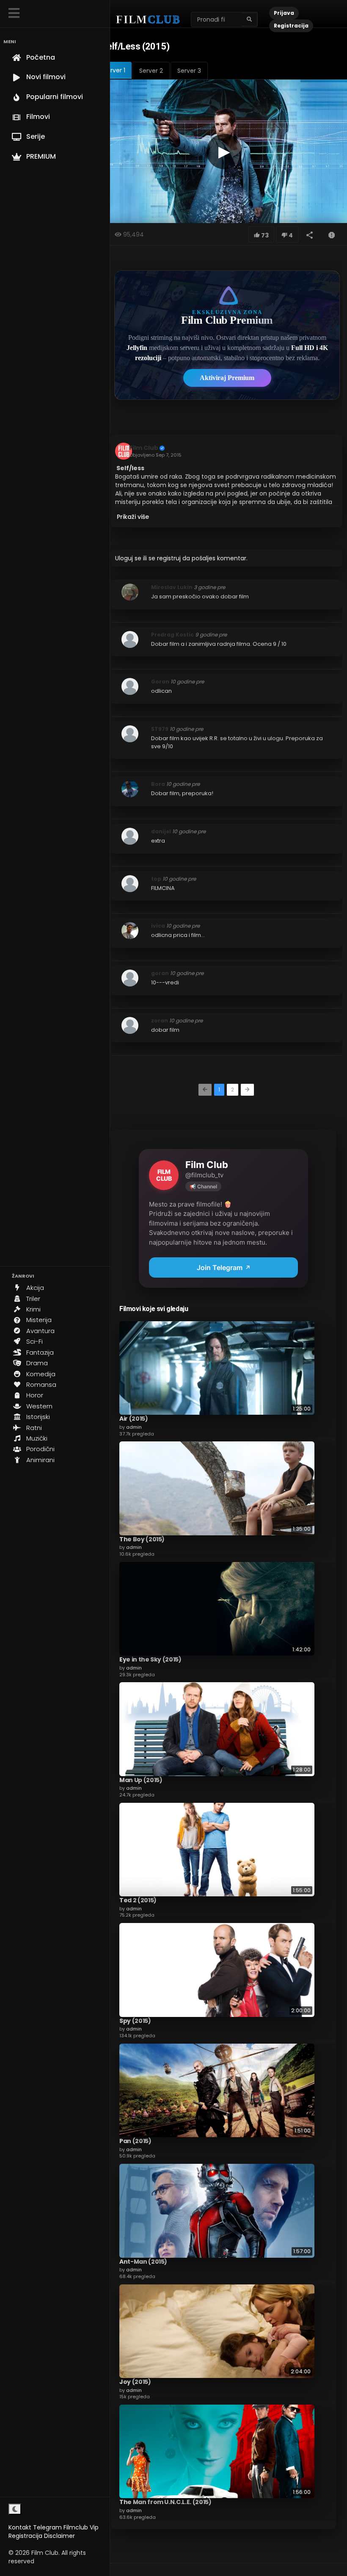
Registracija (25, 2536)
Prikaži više (133, 517)
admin (134, 1427)
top (156, 879)
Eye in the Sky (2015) (150, 1659)
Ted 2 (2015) (138, 1900)
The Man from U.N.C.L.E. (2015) (165, 2502)
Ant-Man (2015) (143, 2262)
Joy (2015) (135, 2382)
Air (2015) (134, 1419)
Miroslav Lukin (172, 587)
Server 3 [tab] (189, 71)
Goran (160, 682)
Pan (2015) (135, 2141)
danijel (161, 831)
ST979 (160, 729)
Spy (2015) (135, 2021)
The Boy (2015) (142, 1539)
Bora (158, 784)
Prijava (284, 13)
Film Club (144, 448)
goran (160, 973)
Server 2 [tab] (151, 71)
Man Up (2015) (141, 1780)
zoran (160, 1021)
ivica (158, 926)
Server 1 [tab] (114, 70)
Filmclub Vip (81, 2527)
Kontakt (20, 2527)
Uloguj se (128, 558)
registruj (169, 558)
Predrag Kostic (172, 635)
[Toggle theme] (15, 2509)
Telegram (47, 2527)
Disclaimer (59, 2536)
